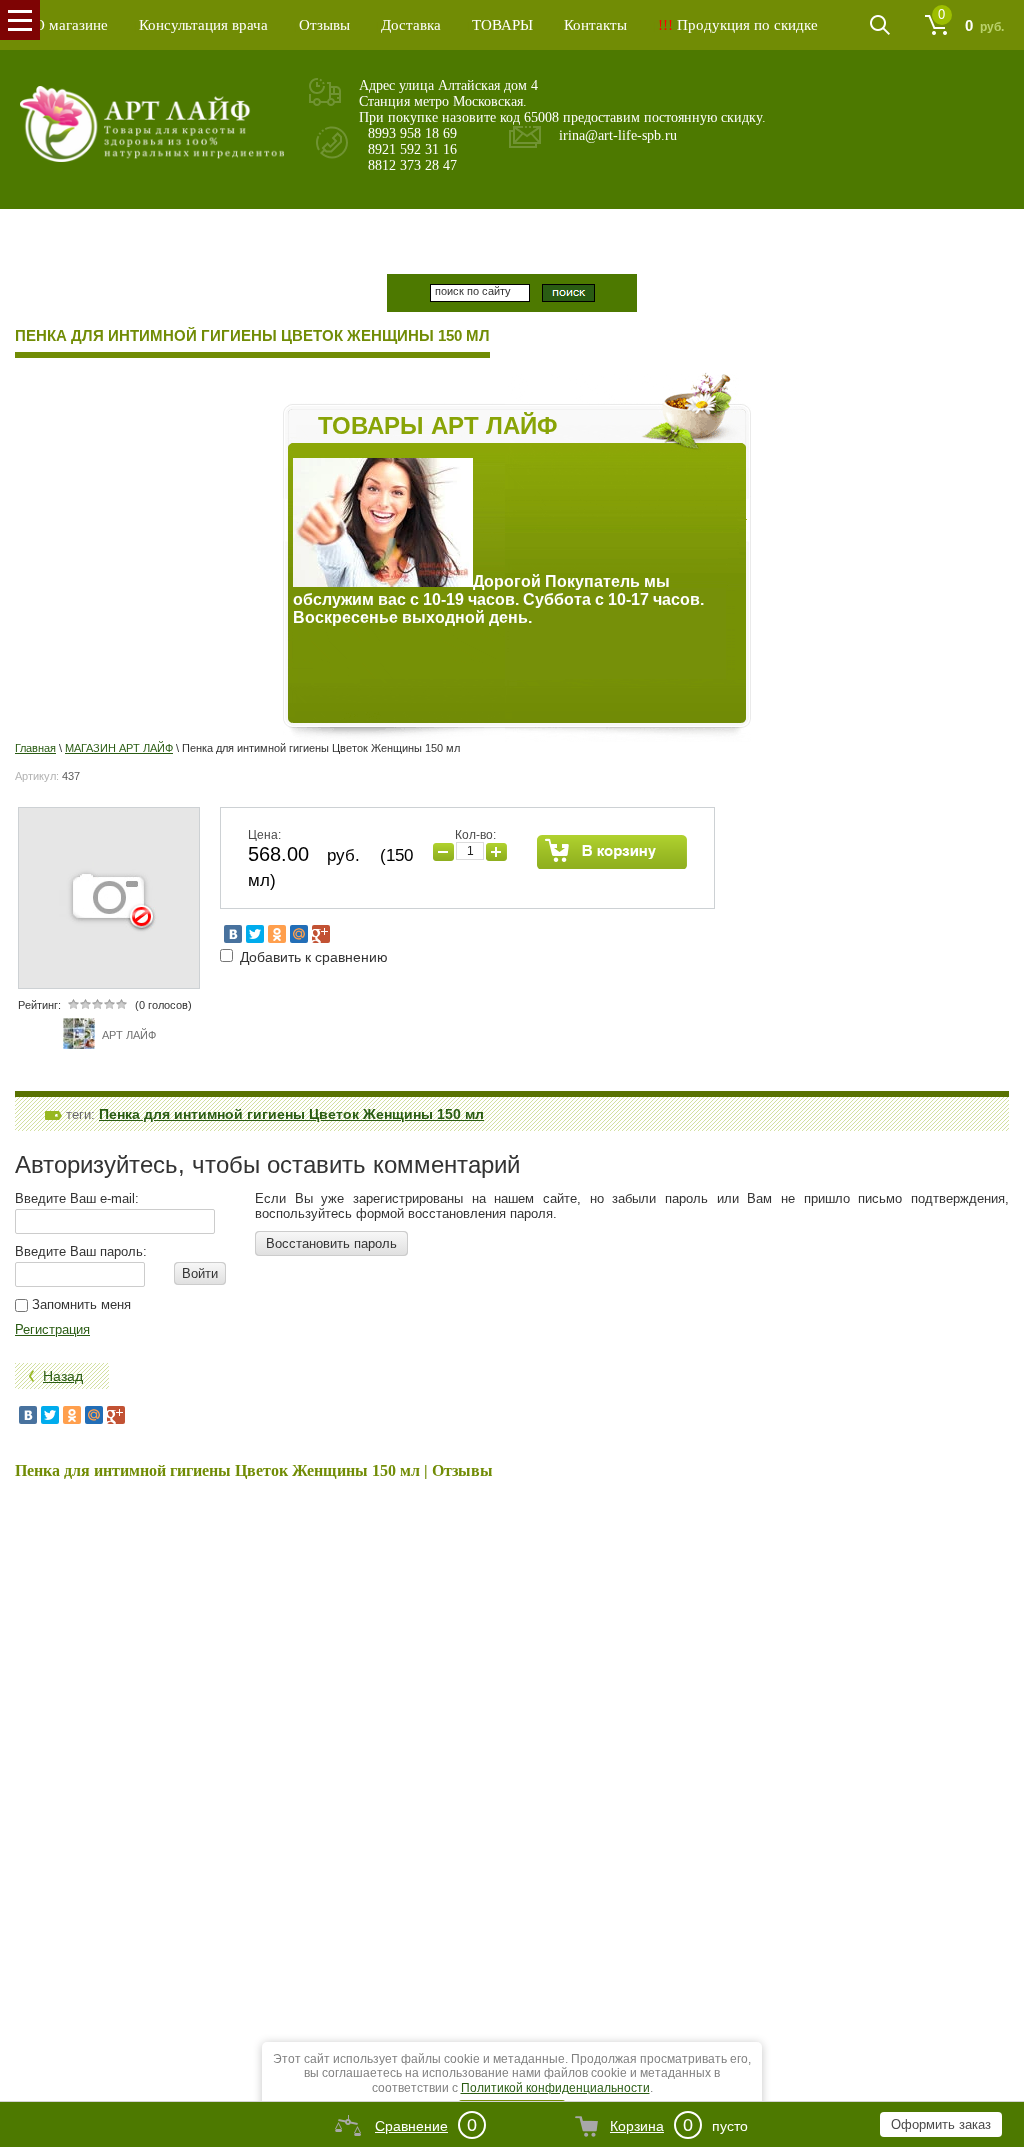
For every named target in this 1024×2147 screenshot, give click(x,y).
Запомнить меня (79, 1304)
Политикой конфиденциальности (555, 2088)
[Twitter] (255, 934)
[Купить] (612, 852)
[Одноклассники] (277, 934)
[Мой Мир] (299, 934)
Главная (35, 748)
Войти (200, 1273)
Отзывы (324, 25)
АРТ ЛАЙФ (129, 1035)
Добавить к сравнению (312, 957)
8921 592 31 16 (412, 149)
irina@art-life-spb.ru (618, 135)
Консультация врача (203, 25)
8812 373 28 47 (412, 165)
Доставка (411, 25)
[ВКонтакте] (233, 934)
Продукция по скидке (738, 25)
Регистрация (52, 1329)
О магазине (71, 25)
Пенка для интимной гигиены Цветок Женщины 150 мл (291, 1114)
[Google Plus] (321, 934)
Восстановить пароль (331, 1243)
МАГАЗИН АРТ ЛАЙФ (119, 748)
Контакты (595, 25)
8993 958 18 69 (412, 133)
